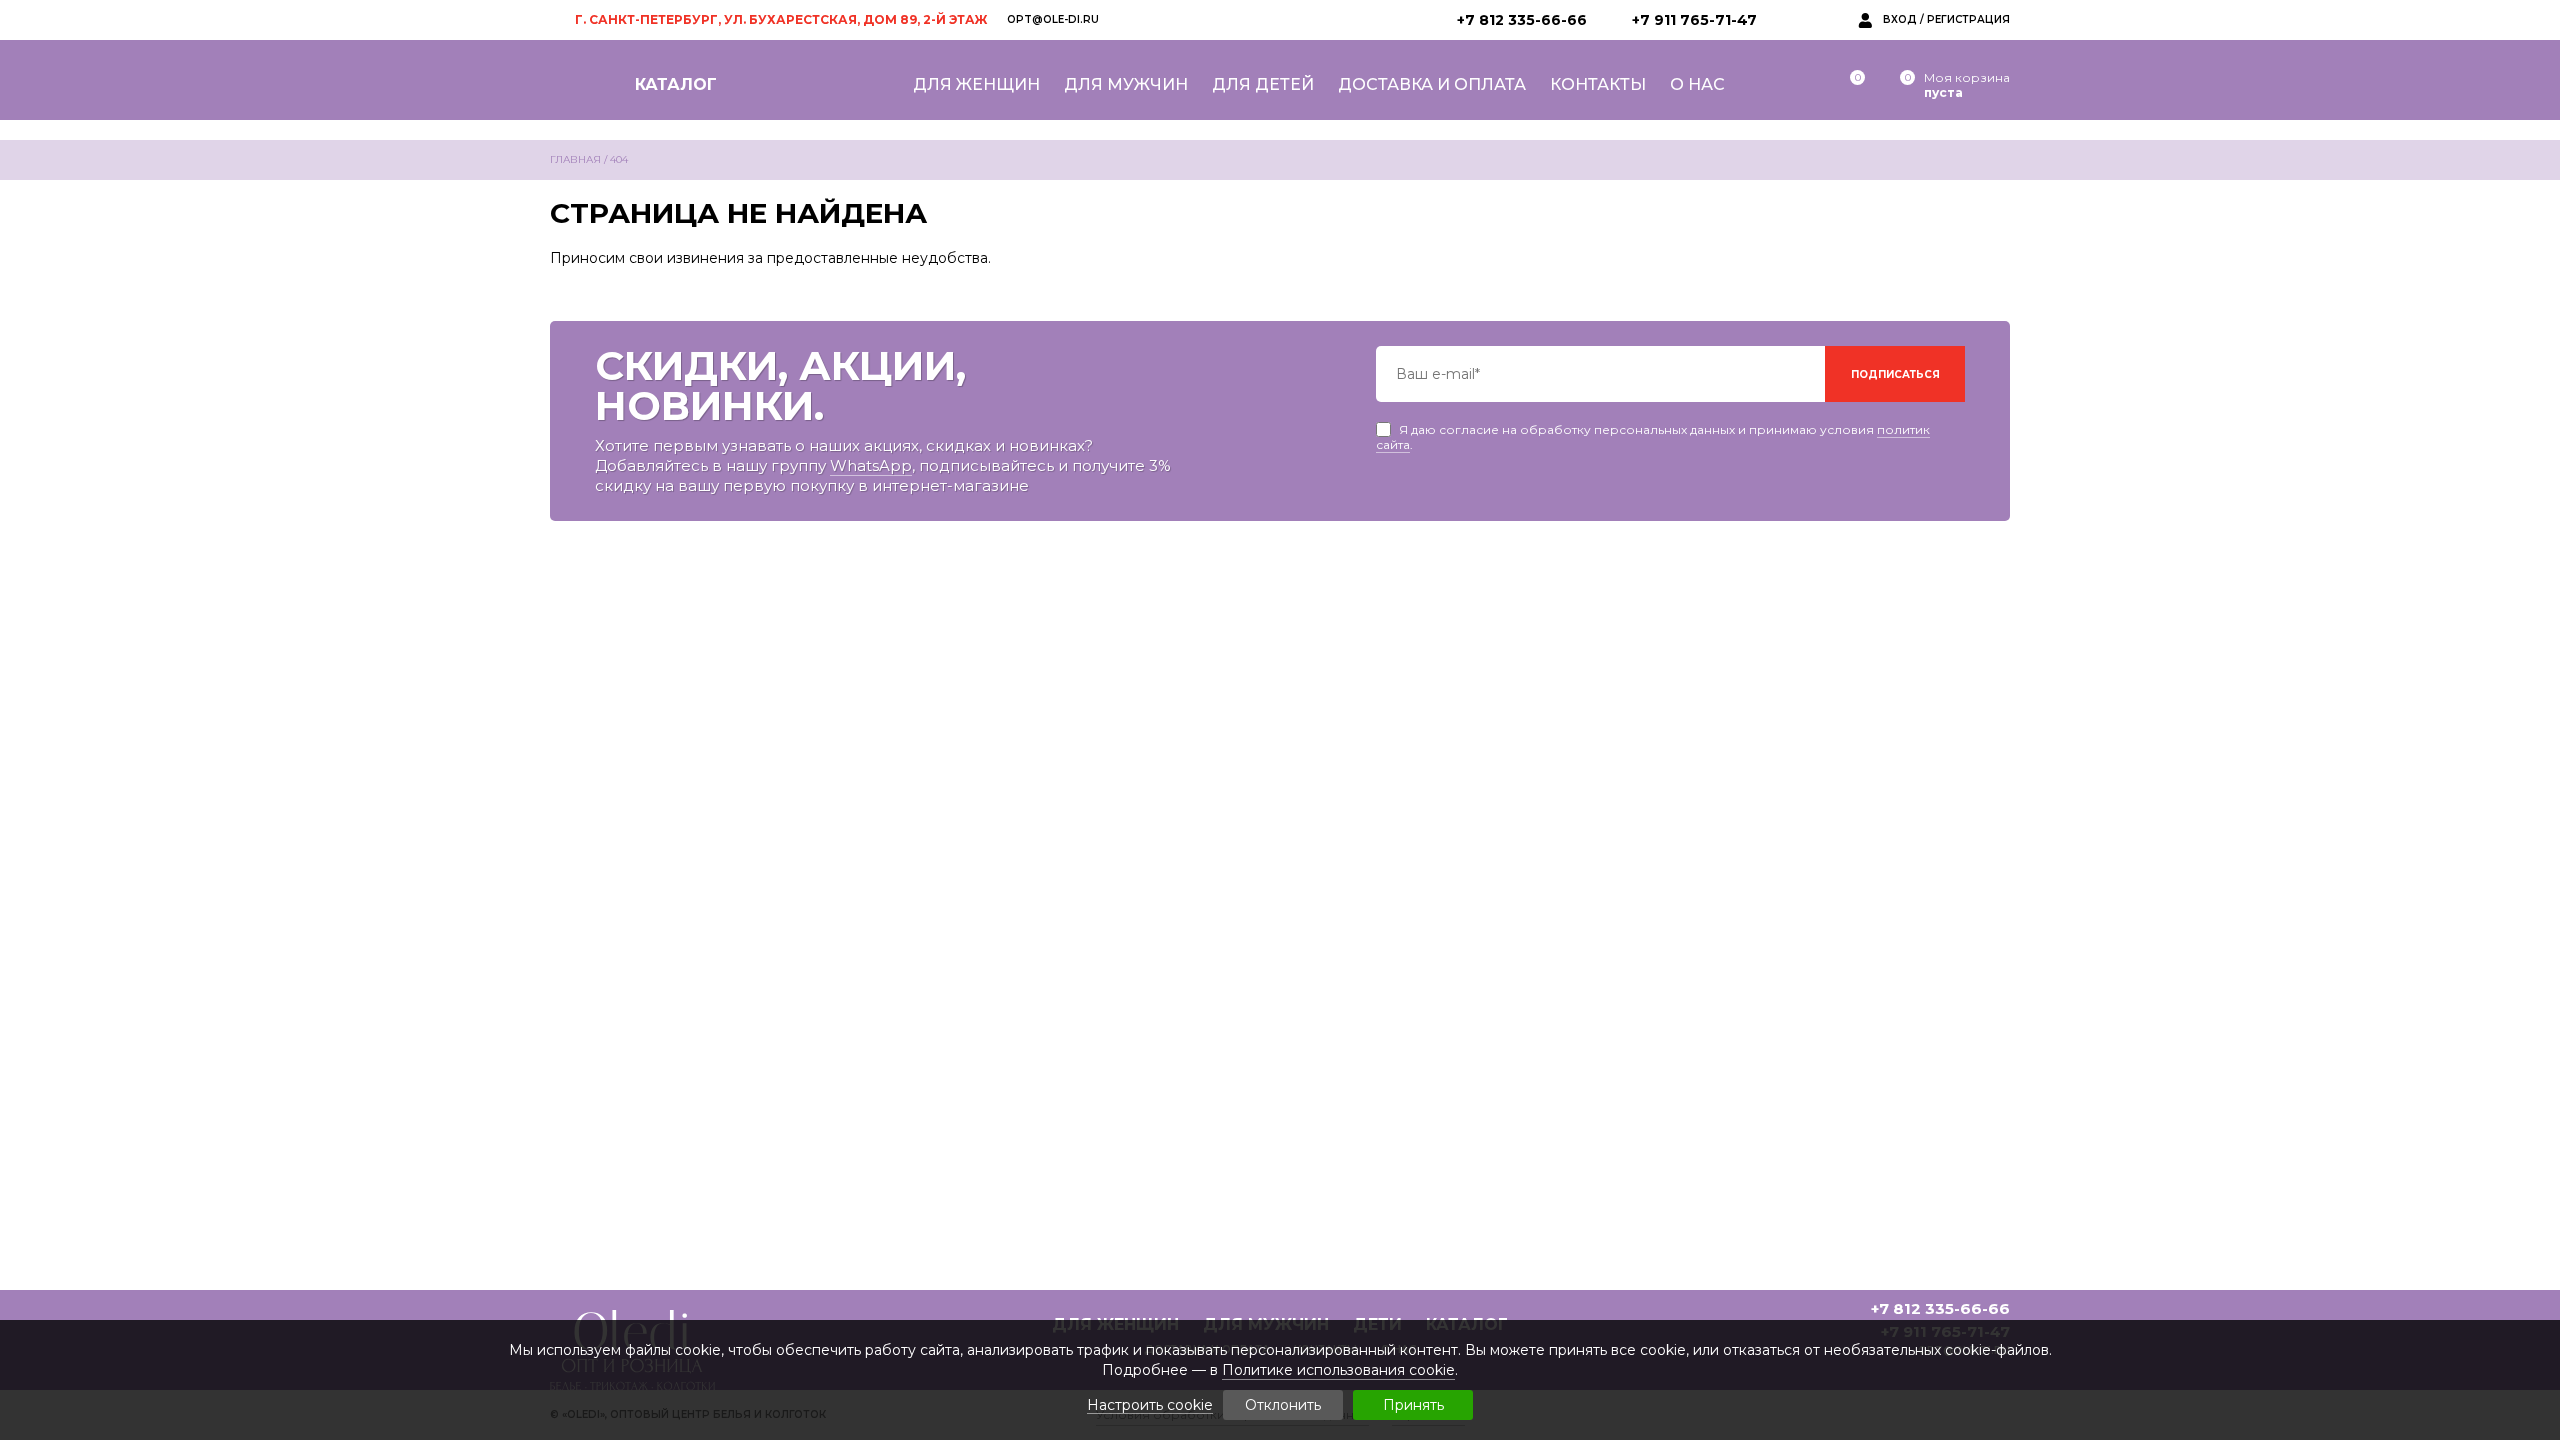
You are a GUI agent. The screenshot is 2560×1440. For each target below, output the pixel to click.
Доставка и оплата (1432, 84)
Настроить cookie (1150, 1405)
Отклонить (1283, 1405)
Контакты (1598, 84)
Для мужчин (1126, 84)
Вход (1900, 19)
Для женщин (976, 84)
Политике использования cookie (1338, 1370)
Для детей (1263, 84)
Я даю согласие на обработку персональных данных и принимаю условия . (1653, 429)
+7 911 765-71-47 (1694, 20)
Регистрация (1968, 19)
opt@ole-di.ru (1053, 19)
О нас (1697, 84)
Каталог (676, 84)
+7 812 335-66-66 (1522, 20)
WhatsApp (871, 465)
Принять (1413, 1405)
